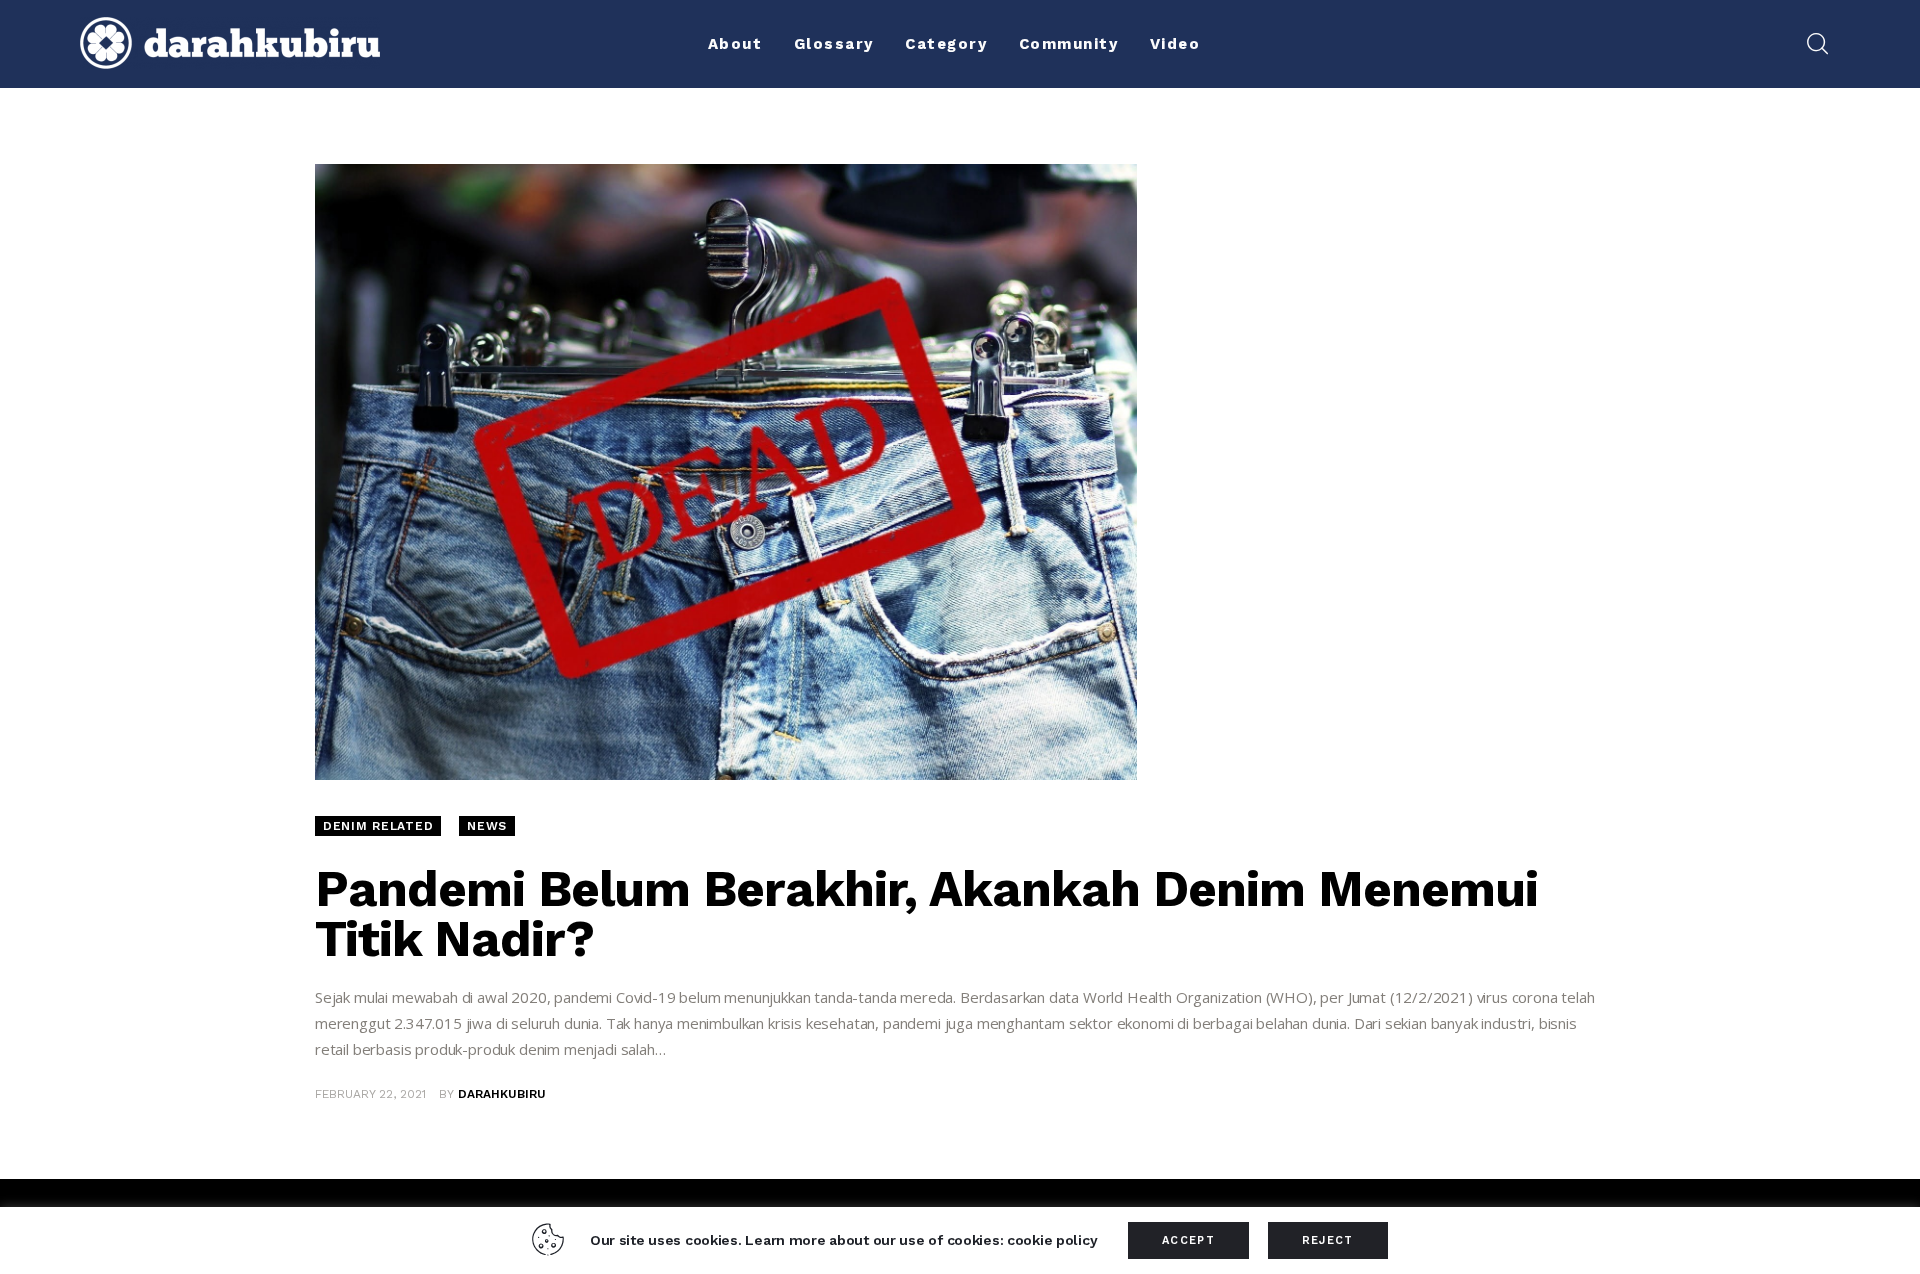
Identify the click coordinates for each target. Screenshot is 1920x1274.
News (487, 826)
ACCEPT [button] (1188, 1240)
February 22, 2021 (370, 1094)
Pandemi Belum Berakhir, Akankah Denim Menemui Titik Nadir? (926, 913)
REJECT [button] (1328, 1240)
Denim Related (378, 826)
